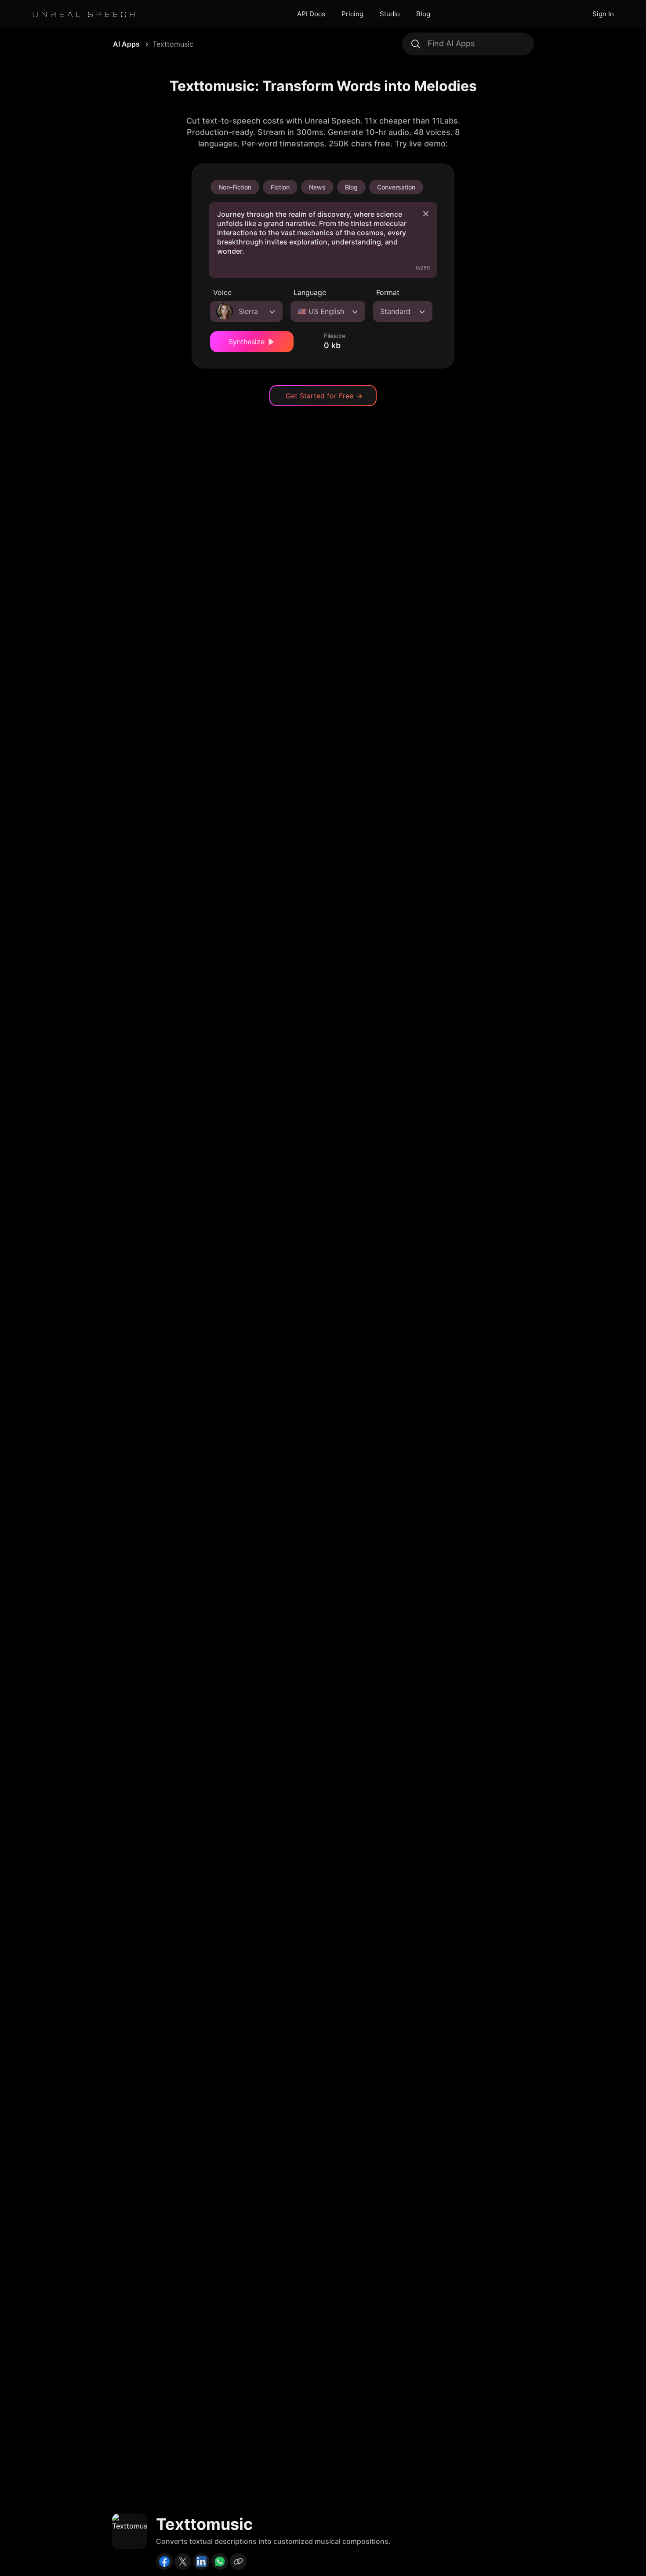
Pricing (352, 14)
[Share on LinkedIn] (201, 2561)
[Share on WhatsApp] (220, 2561)
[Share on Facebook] (164, 2561)
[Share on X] (183, 2561)
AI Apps (126, 44)
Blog (423, 14)
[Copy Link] (238, 2561)
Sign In (603, 14)
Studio (390, 14)
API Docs (311, 14)
